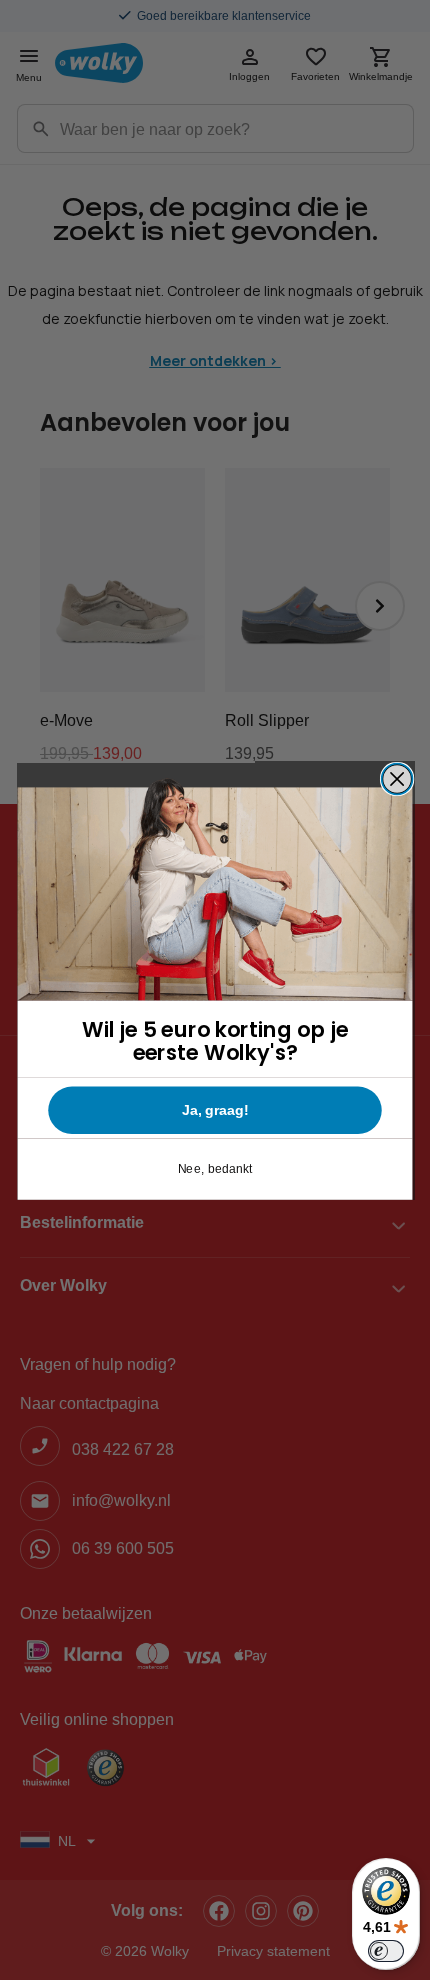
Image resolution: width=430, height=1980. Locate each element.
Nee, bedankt (215, 1169)
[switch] (386, 1951)
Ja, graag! (215, 1109)
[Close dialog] (397, 778)
